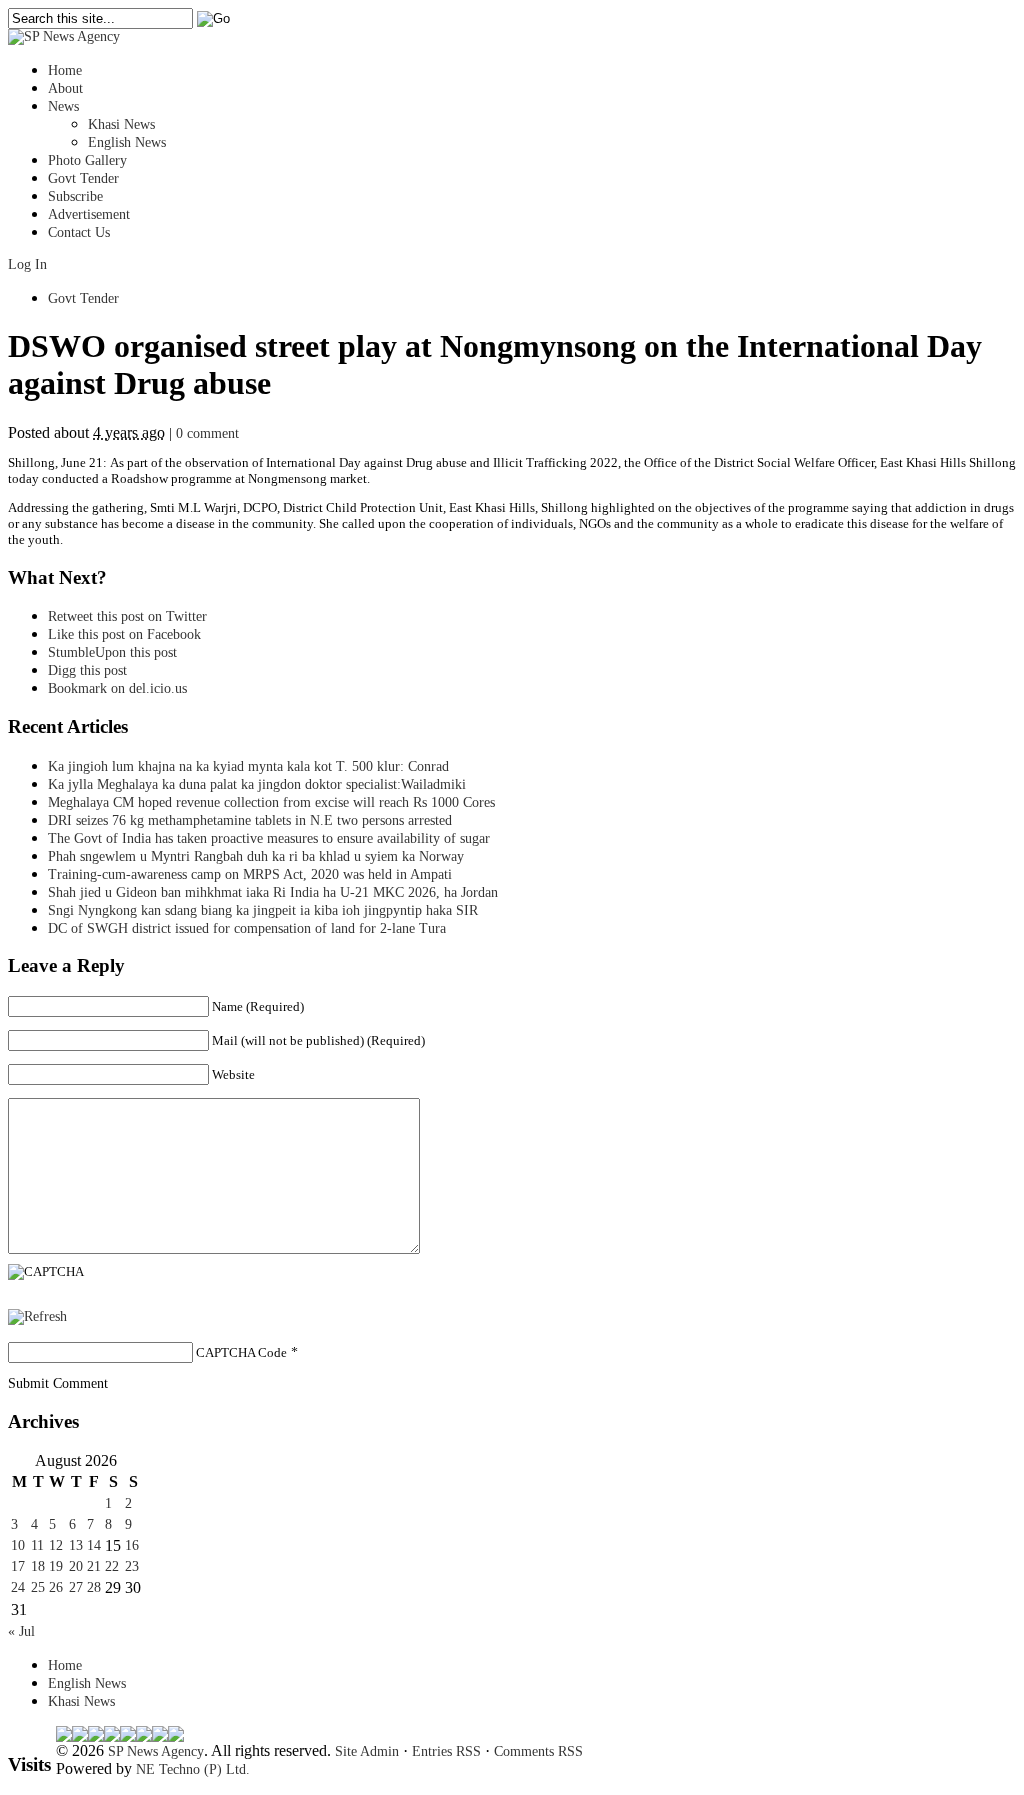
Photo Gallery (87, 160)
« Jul (21, 1631)
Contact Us (79, 232)
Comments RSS (538, 1751)
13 (76, 1545)
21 (94, 1566)
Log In (27, 264)
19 (56, 1566)
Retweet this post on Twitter (127, 616)
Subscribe (75, 196)
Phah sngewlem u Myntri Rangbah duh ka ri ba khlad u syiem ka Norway (256, 856)
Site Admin (367, 1751)
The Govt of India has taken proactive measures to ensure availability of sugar (269, 838)
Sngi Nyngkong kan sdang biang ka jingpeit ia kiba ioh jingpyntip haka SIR (263, 910)
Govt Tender (83, 178)
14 (94, 1545)
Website (233, 1074)
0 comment (207, 433)
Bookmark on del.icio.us (117, 688)
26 (56, 1587)
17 (18, 1566)
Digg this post (87, 670)
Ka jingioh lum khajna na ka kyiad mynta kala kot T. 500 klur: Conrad (248, 766)
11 (37, 1545)
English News (127, 142)
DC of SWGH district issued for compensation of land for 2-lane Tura (247, 928)
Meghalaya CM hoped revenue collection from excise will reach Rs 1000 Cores (271, 802)
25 (38, 1587)
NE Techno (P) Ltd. (193, 1769)
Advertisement (89, 214)
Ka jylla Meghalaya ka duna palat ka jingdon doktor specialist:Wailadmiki (257, 784)
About (65, 88)
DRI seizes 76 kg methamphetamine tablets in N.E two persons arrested (250, 820)
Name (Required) (258, 1006)
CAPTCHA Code (241, 1352)
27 (76, 1587)
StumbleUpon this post (112, 652)
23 (132, 1566)
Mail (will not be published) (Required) (318, 1040)
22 (112, 1566)
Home (65, 70)
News (63, 106)
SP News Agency (156, 1751)
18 (38, 1566)
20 (76, 1566)
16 (132, 1545)
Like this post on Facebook (124, 634)
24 (18, 1587)
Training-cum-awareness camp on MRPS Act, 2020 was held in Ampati (250, 874)
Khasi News (121, 124)
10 (18, 1545)
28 (94, 1587)
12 (56, 1545)
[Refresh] (37, 1316)
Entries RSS (446, 1751)
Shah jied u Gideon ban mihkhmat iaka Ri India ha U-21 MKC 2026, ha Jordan (273, 892)
